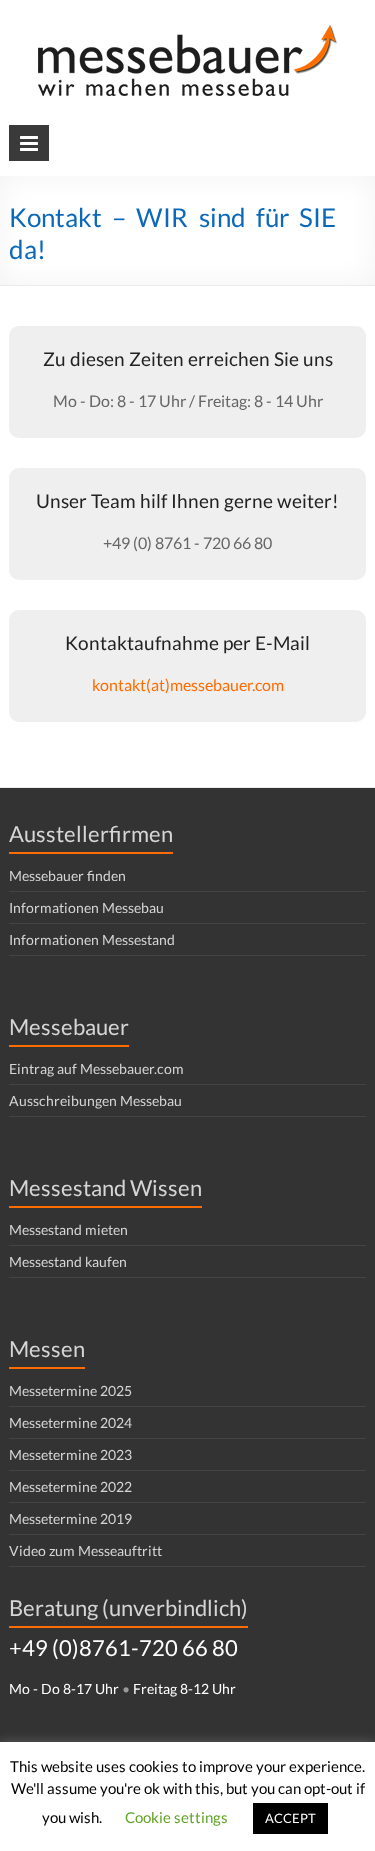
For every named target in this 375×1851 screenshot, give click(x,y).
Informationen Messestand (92, 939)
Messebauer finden (67, 875)
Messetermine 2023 (70, 1454)
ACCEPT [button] (290, 1818)
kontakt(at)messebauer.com (188, 684)
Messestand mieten (68, 1229)
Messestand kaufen (68, 1261)
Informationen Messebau (86, 907)
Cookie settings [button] (176, 1817)
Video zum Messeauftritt (85, 1550)
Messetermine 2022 (70, 1486)
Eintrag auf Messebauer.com (96, 1068)
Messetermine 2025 (70, 1390)
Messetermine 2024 (70, 1422)
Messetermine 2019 (70, 1518)
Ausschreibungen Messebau (95, 1100)
